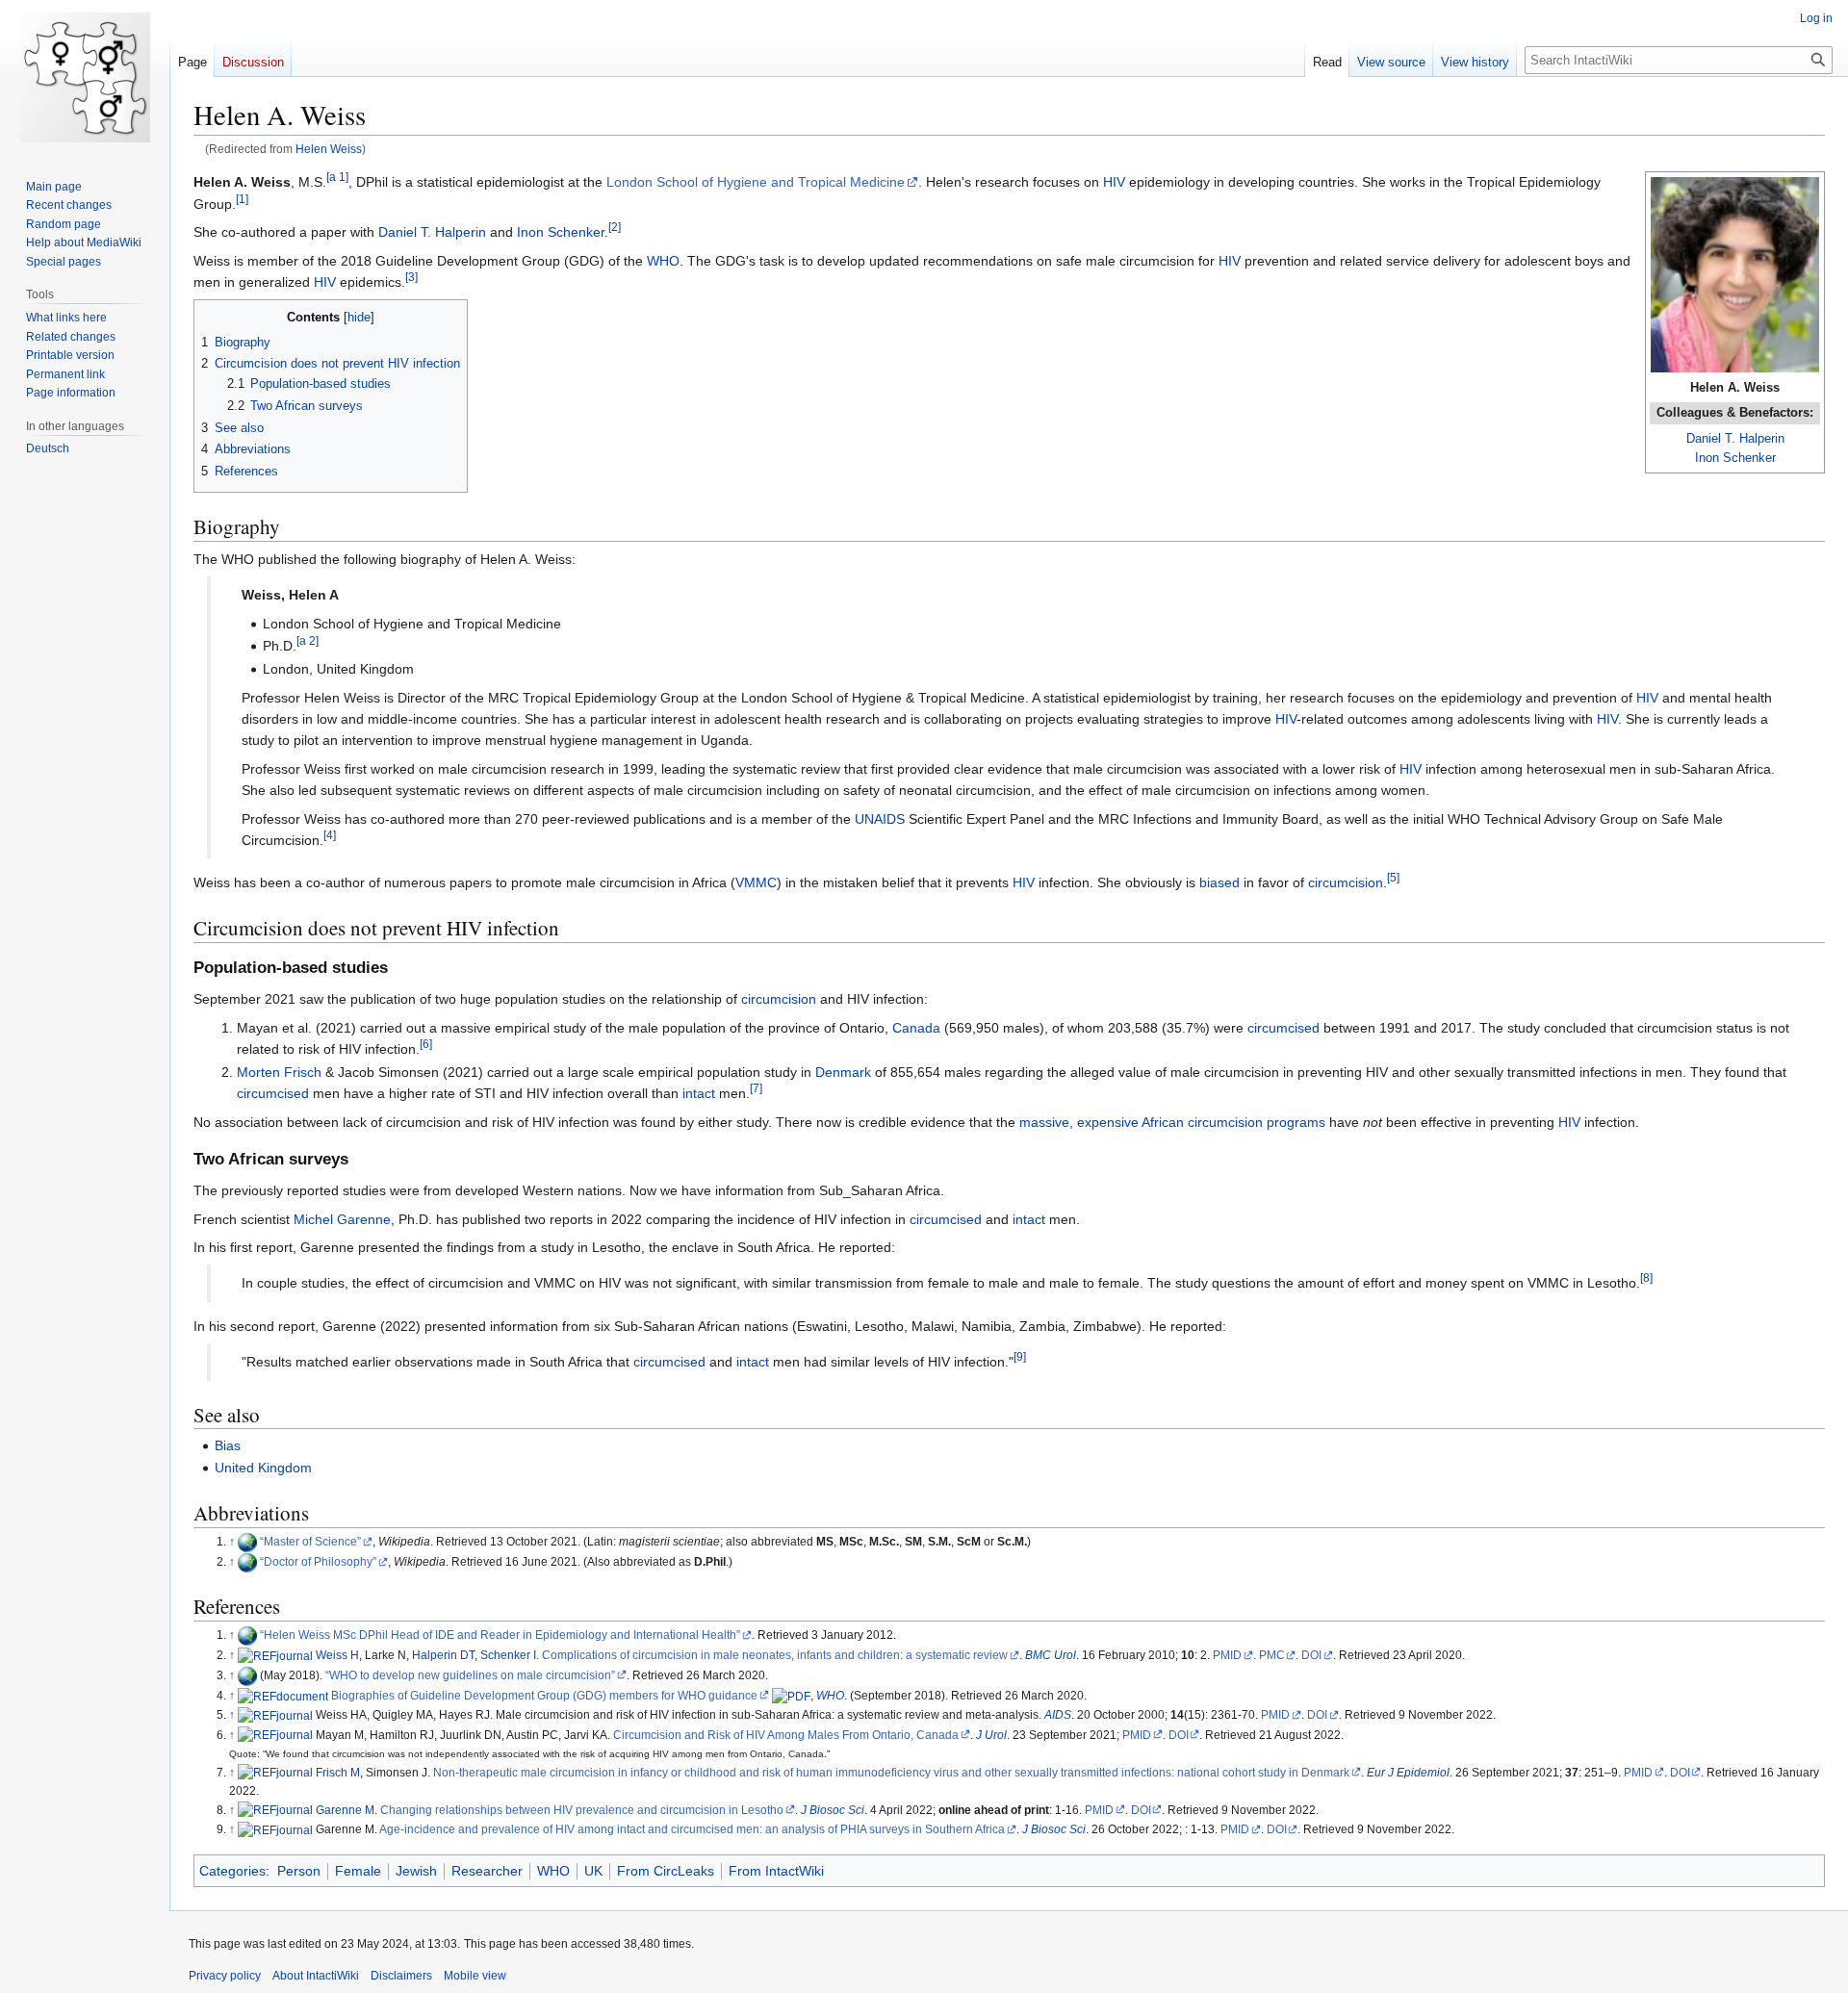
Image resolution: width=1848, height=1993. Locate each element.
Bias (228, 1445)
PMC (1272, 1655)
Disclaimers (401, 1976)
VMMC (756, 882)
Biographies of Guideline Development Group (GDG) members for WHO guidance (544, 1695)
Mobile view (475, 1976)
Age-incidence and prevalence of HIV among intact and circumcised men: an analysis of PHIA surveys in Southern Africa (692, 1829)
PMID (1227, 1655)
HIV (1114, 182)
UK (593, 1871)
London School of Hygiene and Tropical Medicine (756, 182)
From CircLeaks (666, 1871)
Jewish (416, 1871)
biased (1219, 882)
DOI (1311, 1655)
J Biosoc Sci (833, 1810)
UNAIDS (880, 819)
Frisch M (338, 1772)
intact (699, 1093)
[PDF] (791, 1695)
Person (299, 1871)
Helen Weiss (329, 149)
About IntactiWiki (316, 1976)
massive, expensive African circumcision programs (1172, 1122)
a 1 (337, 178)
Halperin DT (443, 1655)
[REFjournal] (275, 1655)
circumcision (1346, 882)
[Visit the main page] (85, 77)
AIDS (1058, 1714)
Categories (232, 1871)
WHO (663, 261)
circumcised (1283, 1028)
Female (358, 1871)
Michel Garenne (342, 1219)
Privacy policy (225, 1976)
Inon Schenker (1735, 458)
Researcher (487, 1871)
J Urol (991, 1735)
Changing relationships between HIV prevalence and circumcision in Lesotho (582, 1810)
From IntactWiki (776, 1871)
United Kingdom (263, 1468)
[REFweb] (247, 1541)
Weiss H (337, 1655)
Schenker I (508, 1655)
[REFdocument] (283, 1695)
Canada (916, 1028)
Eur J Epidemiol (1408, 1772)
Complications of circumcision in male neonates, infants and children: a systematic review (775, 1655)
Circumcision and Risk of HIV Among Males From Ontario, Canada (786, 1735)
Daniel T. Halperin (1735, 439)
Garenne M (345, 1810)
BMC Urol (1051, 1655)
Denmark (843, 1072)
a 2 (308, 641)
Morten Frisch (279, 1072)
